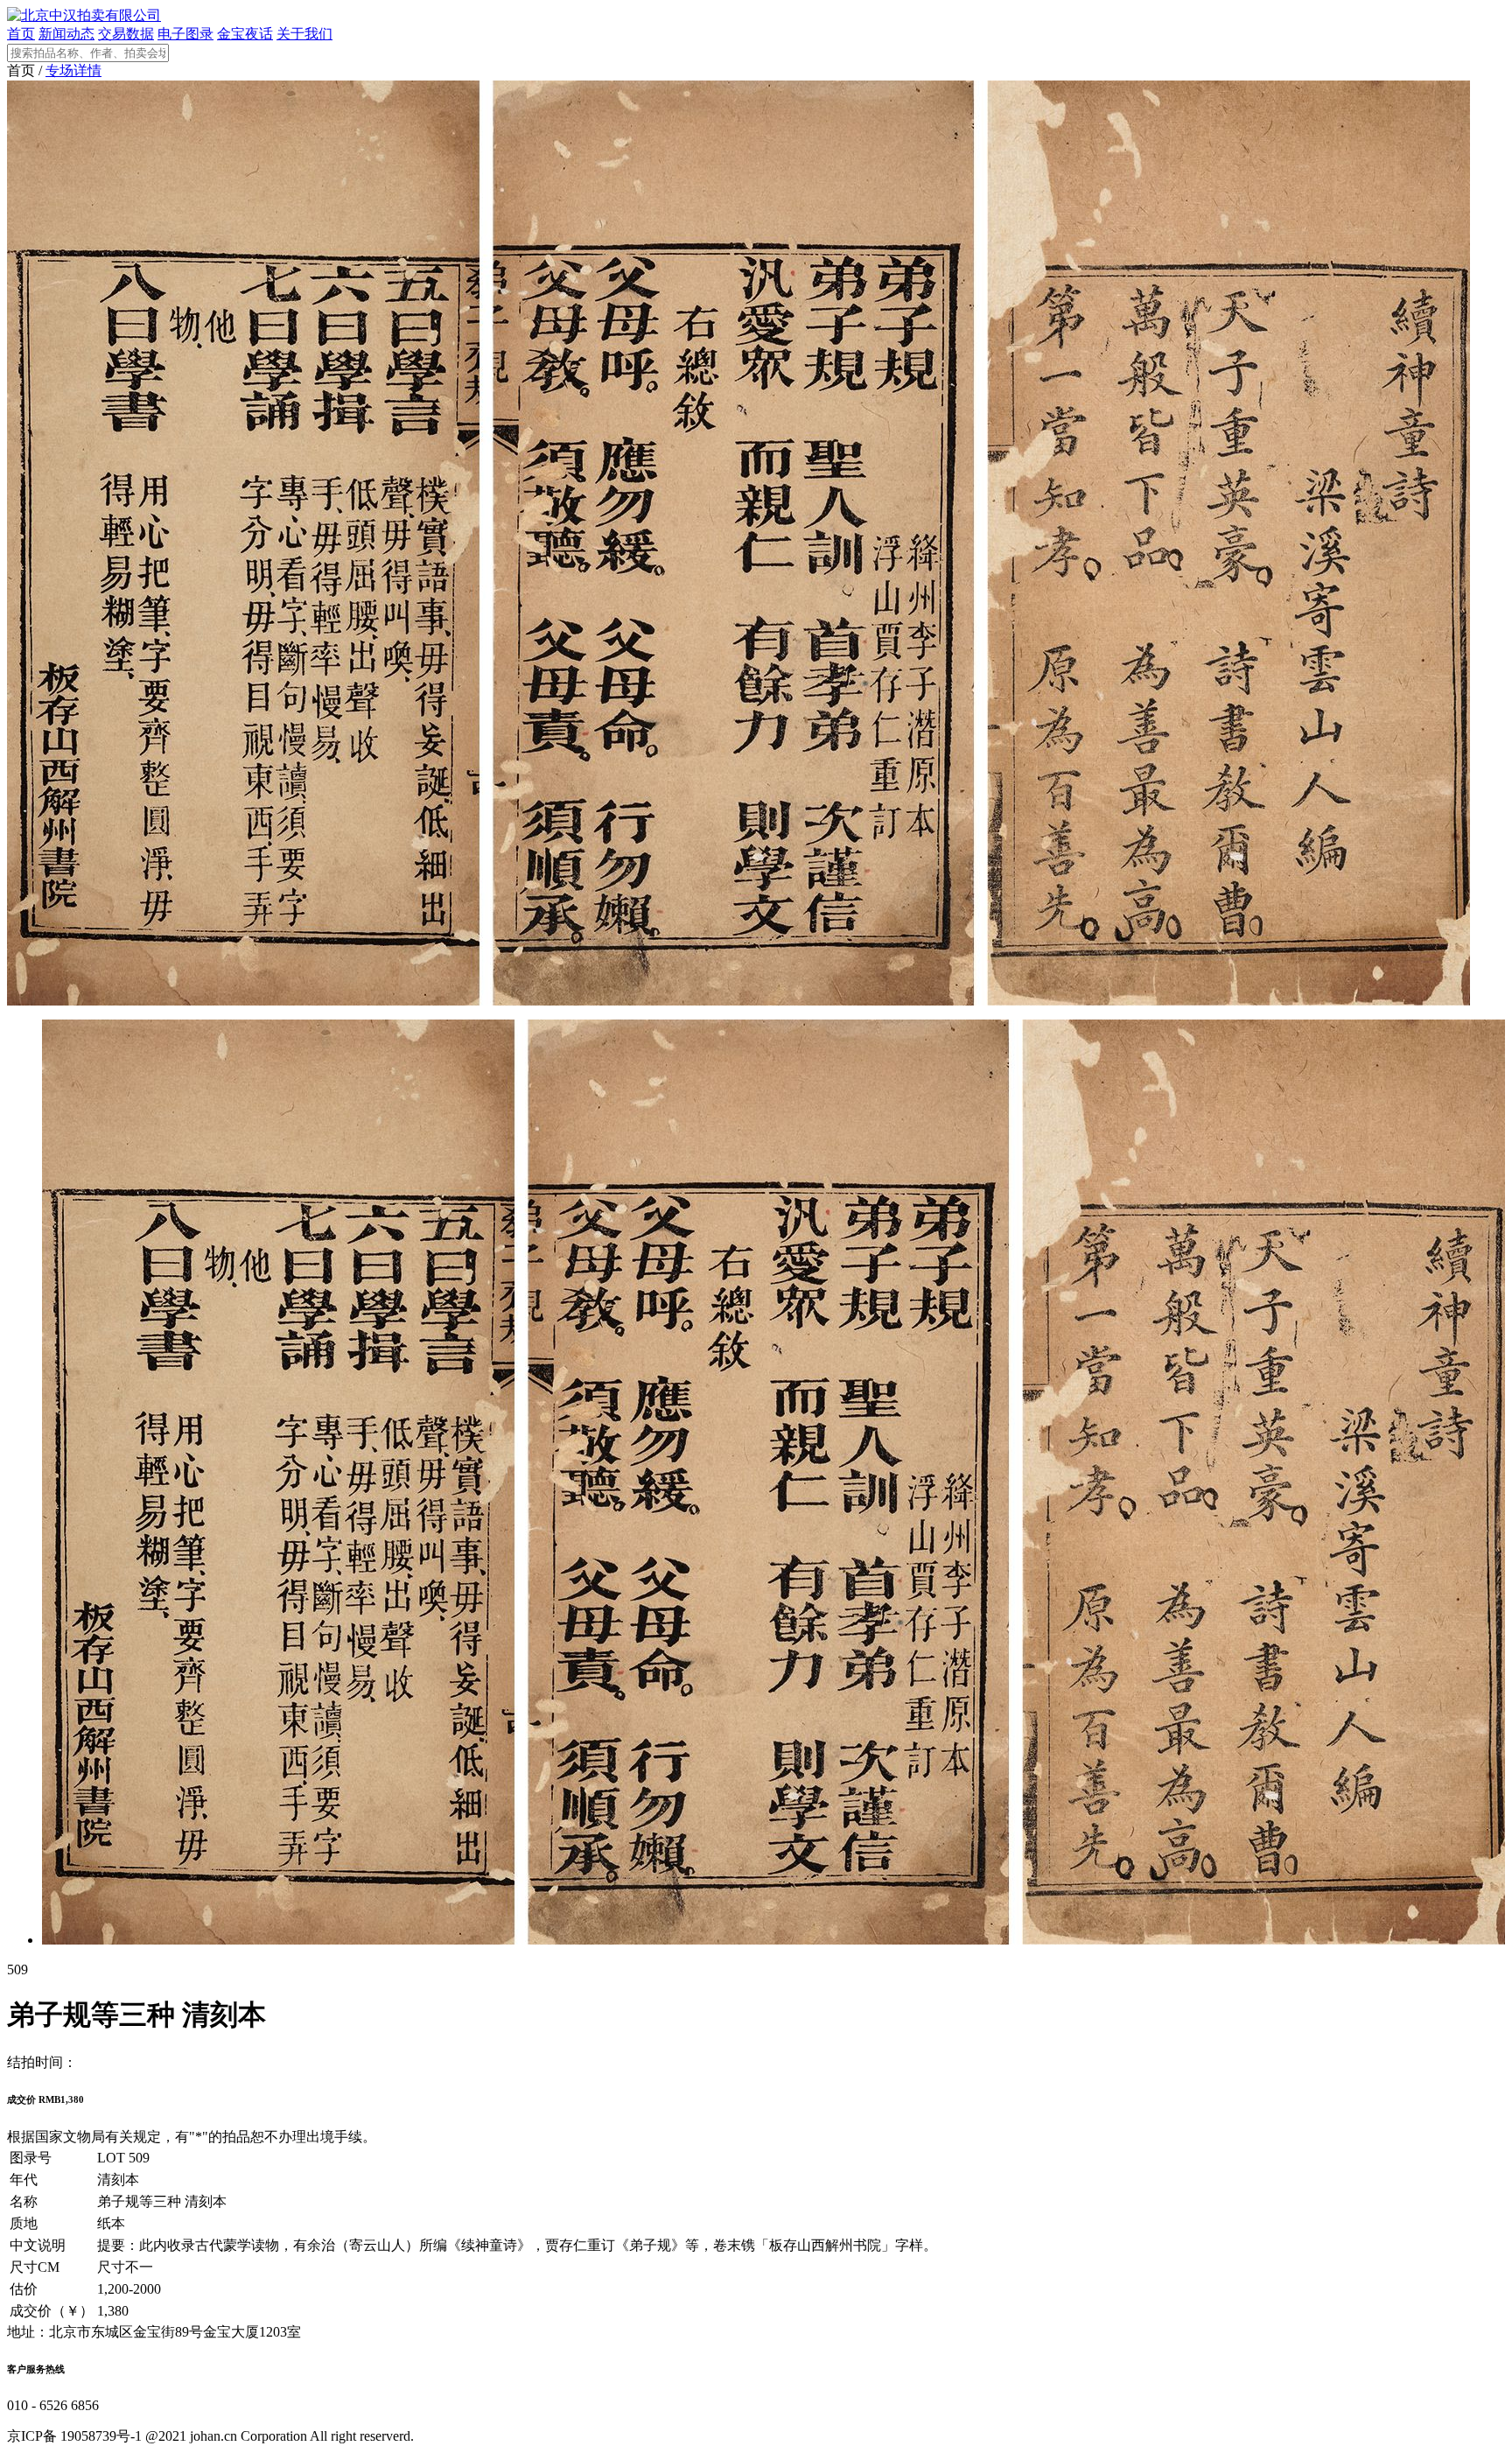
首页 (21, 34)
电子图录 (185, 34)
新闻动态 (66, 34)
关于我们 (304, 34)
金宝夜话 (245, 34)
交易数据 (126, 34)
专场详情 (73, 70)
